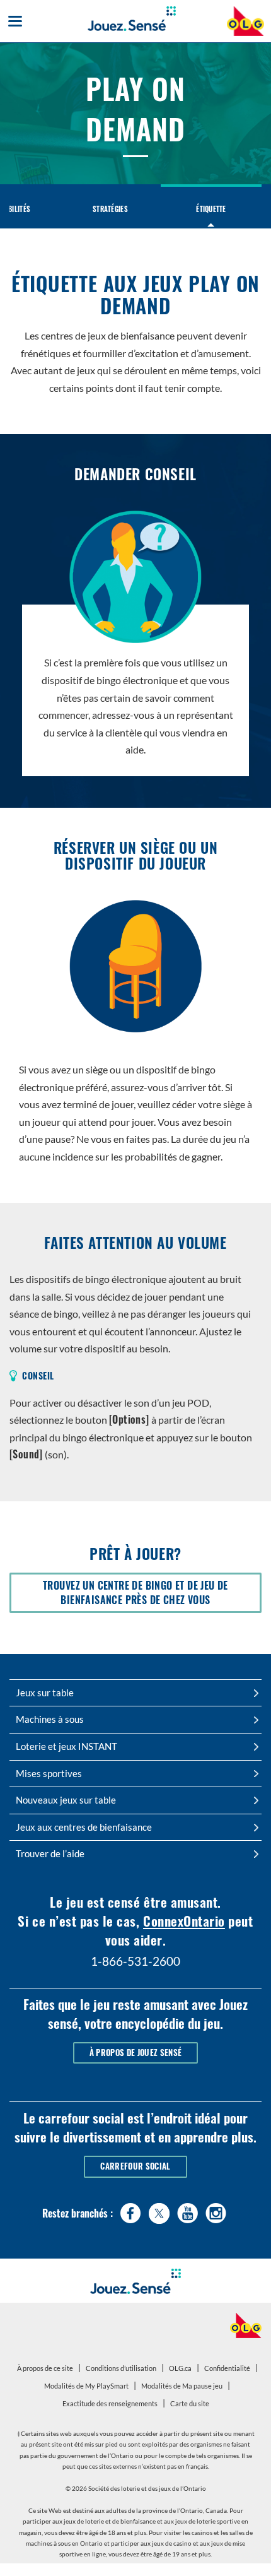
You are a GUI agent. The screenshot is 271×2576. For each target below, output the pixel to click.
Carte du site (190, 2403)
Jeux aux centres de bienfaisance (84, 1827)
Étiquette (211, 209)
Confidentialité (229, 2370)
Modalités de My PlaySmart (88, 2388)
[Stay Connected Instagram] (216, 2210)
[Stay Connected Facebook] (131, 2210)
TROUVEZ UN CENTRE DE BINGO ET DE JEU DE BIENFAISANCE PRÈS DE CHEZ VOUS (147, 1595)
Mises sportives (49, 1773)
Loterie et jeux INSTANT (66, 1746)
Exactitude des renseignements (110, 2403)
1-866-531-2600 (135, 1961)
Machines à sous (50, 1719)
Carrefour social (135, 2166)
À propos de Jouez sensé (135, 2053)
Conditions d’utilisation (121, 2368)
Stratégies (110, 209)
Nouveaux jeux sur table (66, 1800)
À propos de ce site (45, 2368)
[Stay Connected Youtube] (187, 2210)
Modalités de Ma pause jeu (183, 2388)
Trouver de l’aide (50, 1853)
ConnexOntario (184, 1921)
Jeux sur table (45, 1693)
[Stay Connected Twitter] (159, 2212)
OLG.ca (182, 2370)
